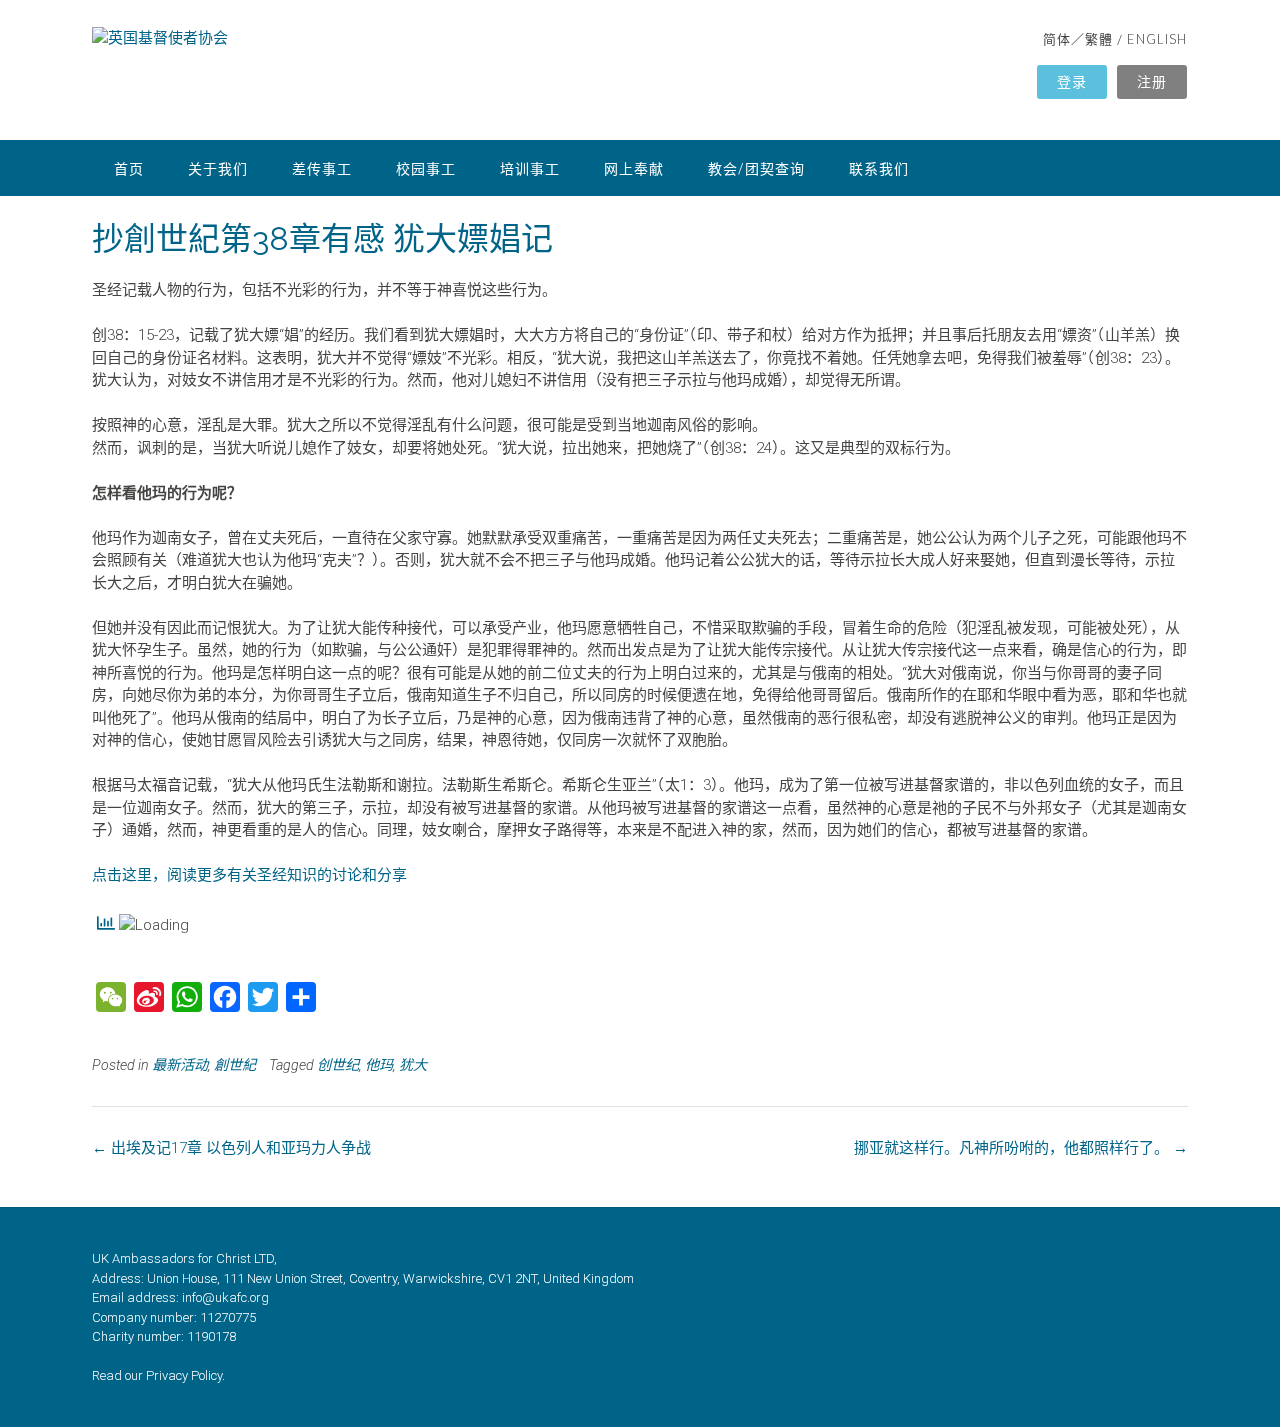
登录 (1072, 81)
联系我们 (879, 169)
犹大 (413, 1065)
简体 (1057, 39)
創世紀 (235, 1065)
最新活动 (180, 1065)
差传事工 (322, 169)
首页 (129, 169)
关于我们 (218, 169)
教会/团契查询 (756, 169)
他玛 (379, 1065)
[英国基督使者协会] (367, 72)
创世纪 (338, 1065)
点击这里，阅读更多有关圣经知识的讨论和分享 (249, 875)
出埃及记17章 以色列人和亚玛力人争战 (231, 1148)
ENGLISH (1157, 39)
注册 (1152, 81)
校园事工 (426, 169)
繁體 (1099, 39)
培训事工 (530, 169)
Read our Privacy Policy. (158, 1375)
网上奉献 (634, 169)
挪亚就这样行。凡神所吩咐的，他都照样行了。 (1021, 1148)
